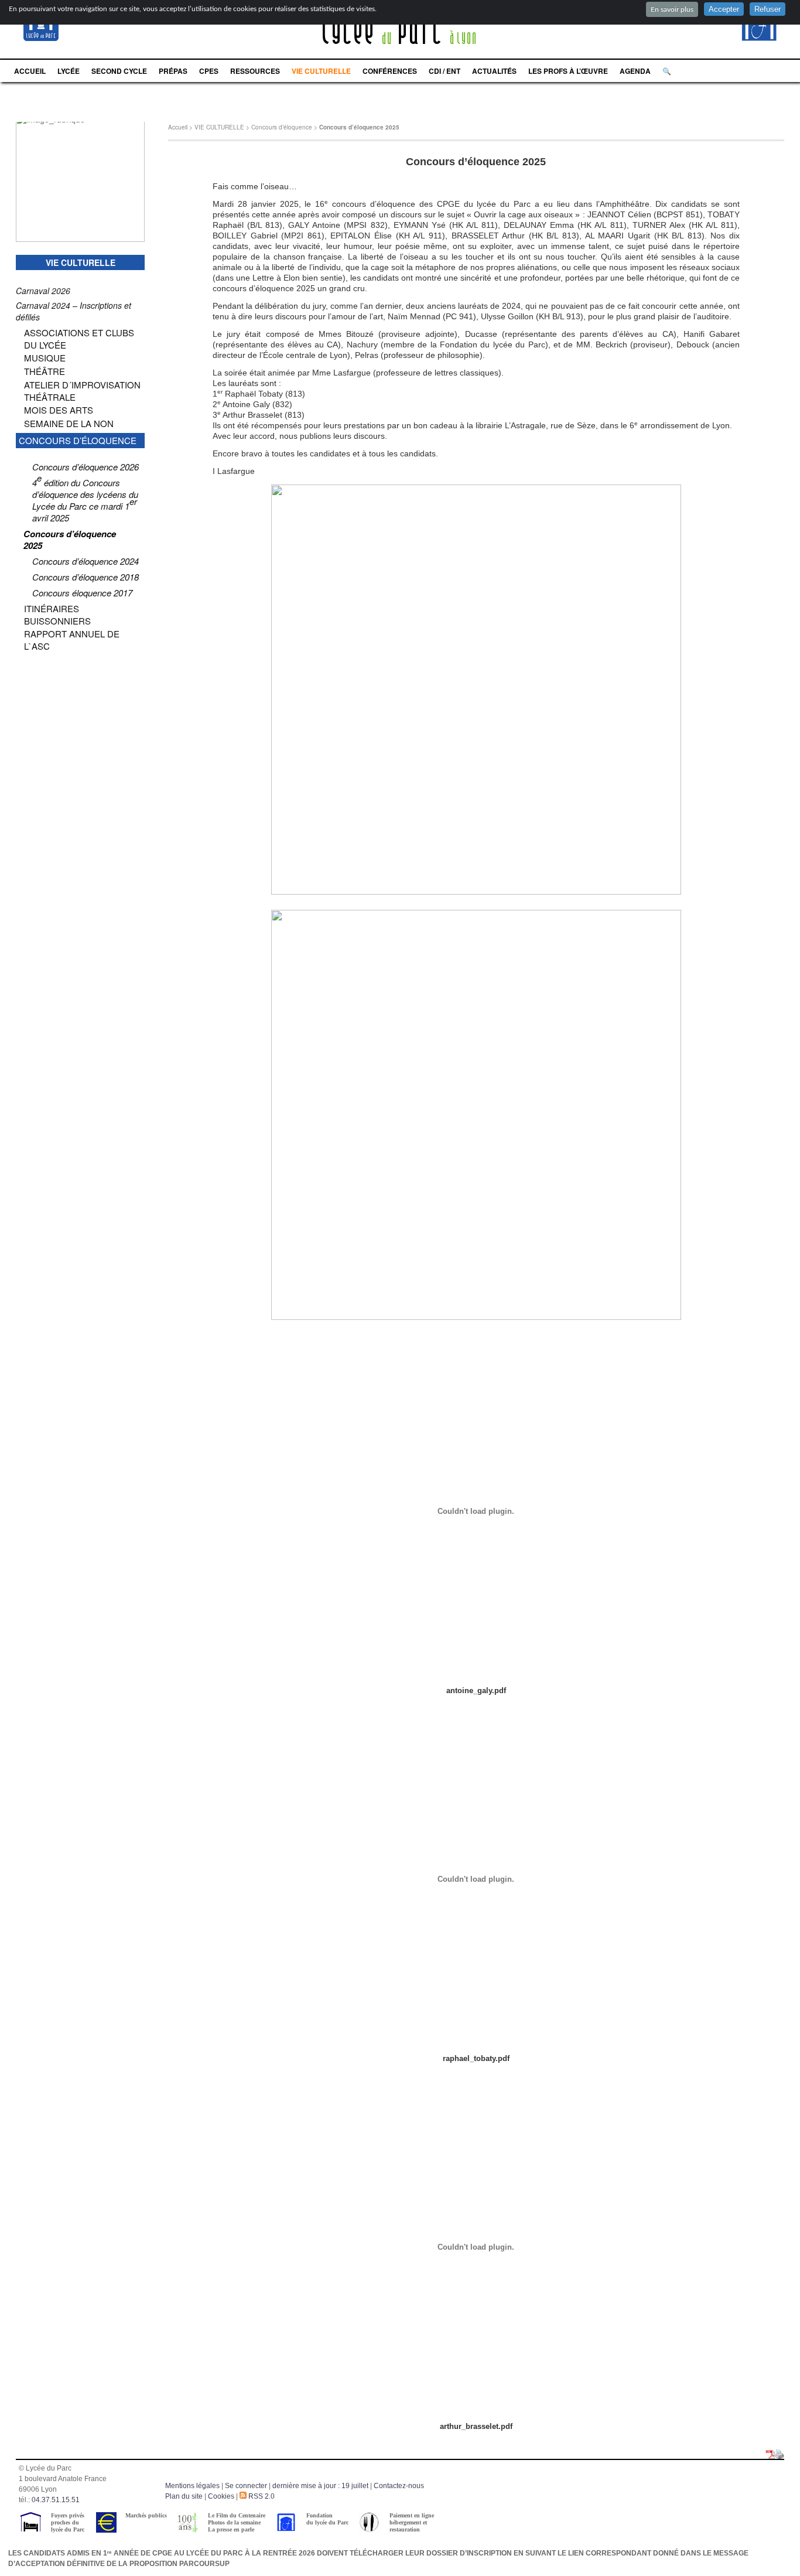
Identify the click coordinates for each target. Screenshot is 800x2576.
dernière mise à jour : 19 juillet (320, 2486)
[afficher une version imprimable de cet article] (780, 2455)
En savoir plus (672, 9)
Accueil (178, 127)
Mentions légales (192, 2486)
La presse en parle (231, 2529)
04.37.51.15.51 (56, 2500)
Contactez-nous (399, 2486)
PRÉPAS (173, 71)
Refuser (767, 9)
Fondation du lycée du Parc (327, 2519)
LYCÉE (69, 71)
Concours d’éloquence (282, 127)
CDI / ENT (445, 71)
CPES (209, 71)
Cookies (221, 2496)
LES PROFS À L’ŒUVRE (568, 71)
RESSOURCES (255, 71)
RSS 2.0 (261, 2496)
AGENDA (635, 71)
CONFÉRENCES (390, 71)
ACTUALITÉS (494, 71)
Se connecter (246, 2486)
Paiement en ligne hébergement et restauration (412, 2522)
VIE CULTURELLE (321, 71)
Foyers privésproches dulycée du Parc (68, 2522)
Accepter (724, 9)
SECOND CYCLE (119, 71)
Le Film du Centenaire (237, 2515)
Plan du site (184, 2496)
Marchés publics (146, 2515)
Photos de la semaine (234, 2522)
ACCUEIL (30, 71)
